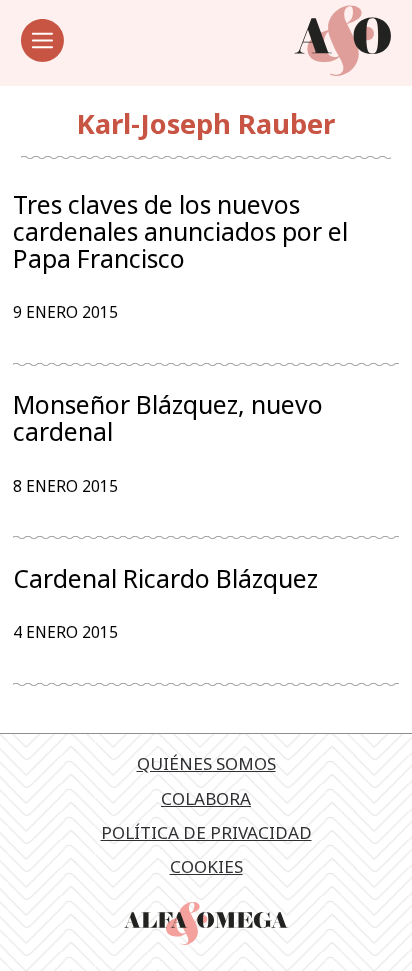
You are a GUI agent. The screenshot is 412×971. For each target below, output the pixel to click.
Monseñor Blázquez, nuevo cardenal (168, 417)
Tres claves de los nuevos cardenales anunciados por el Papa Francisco (180, 231)
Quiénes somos (206, 763)
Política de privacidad (206, 832)
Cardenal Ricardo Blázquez (165, 578)
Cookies (206, 866)
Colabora (206, 798)
